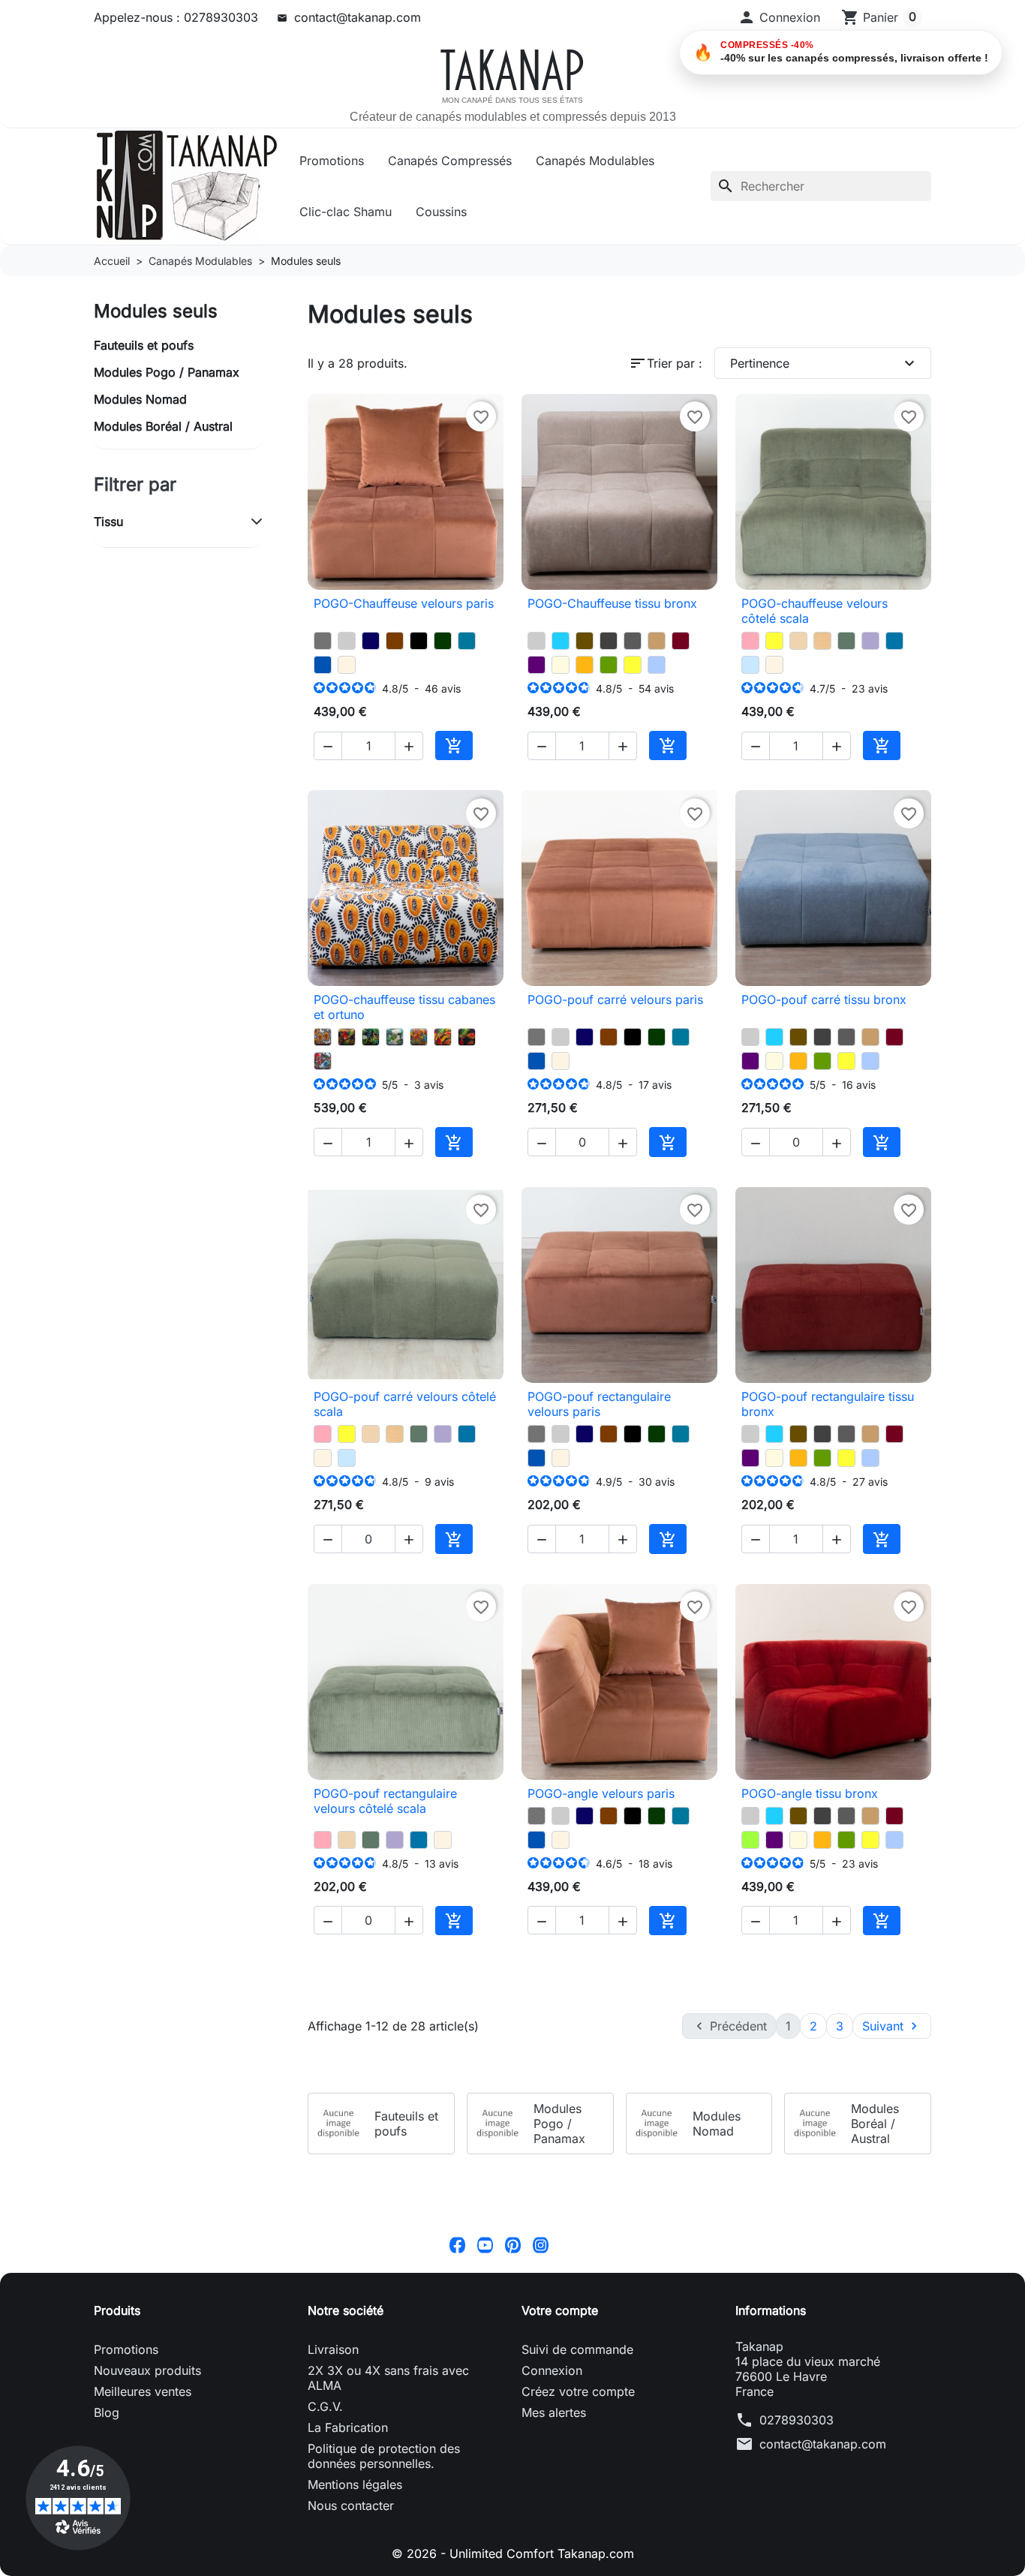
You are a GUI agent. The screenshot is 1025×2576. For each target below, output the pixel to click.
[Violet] (537, 665)
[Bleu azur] (894, 641)
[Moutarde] (585, 665)
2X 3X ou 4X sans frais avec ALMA (388, 2378)
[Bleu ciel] (750, 665)
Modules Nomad (140, 399)
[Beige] (561, 665)
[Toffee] (798, 641)
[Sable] (822, 641)
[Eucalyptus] (846, 641)
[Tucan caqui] (347, 1037)
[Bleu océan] (323, 665)
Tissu (108, 522)
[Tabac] (585, 641)
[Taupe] (657, 641)
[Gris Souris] (323, 641)
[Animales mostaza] (419, 1037)
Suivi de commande (577, 2349)
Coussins (441, 212)
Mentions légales (355, 2484)
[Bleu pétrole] (467, 641)
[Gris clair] (347, 641)
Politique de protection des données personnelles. (384, 2456)
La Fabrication (348, 2427)
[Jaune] (633, 665)
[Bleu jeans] (657, 665)
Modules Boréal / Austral (163, 426)
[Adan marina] (395, 1037)
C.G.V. (325, 2406)
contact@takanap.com (358, 17)
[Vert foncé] (443, 641)
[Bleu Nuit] (371, 641)
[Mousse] (609, 665)
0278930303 (797, 2420)
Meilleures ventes (143, 2391)
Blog (107, 2412)
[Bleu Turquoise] (561, 641)
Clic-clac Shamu (346, 212)
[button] (779, 17)
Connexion (552, 2370)
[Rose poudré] (750, 641)
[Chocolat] (395, 641)
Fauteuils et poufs (144, 345)
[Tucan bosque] (467, 1037)
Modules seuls (156, 311)
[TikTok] (568, 2244)
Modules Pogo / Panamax (167, 372)
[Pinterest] (513, 2244)
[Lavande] (870, 641)
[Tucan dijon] (443, 1037)
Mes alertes (554, 2412)
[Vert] (750, 1840)
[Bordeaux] (681, 641)
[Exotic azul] (371, 1037)
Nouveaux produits (147, 2370)
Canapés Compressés (450, 161)
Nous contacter (351, 2505)
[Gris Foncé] (609, 641)
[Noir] (419, 641)
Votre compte (560, 2310)
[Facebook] (457, 2244)
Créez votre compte (578, 2391)
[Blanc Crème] (347, 665)
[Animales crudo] (323, 1061)
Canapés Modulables (595, 161)
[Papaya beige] (323, 1037)
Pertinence (825, 363)
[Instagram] (541, 2244)
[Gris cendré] (633, 641)
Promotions (332, 161)
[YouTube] (485, 2244)
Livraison (333, 2349)
